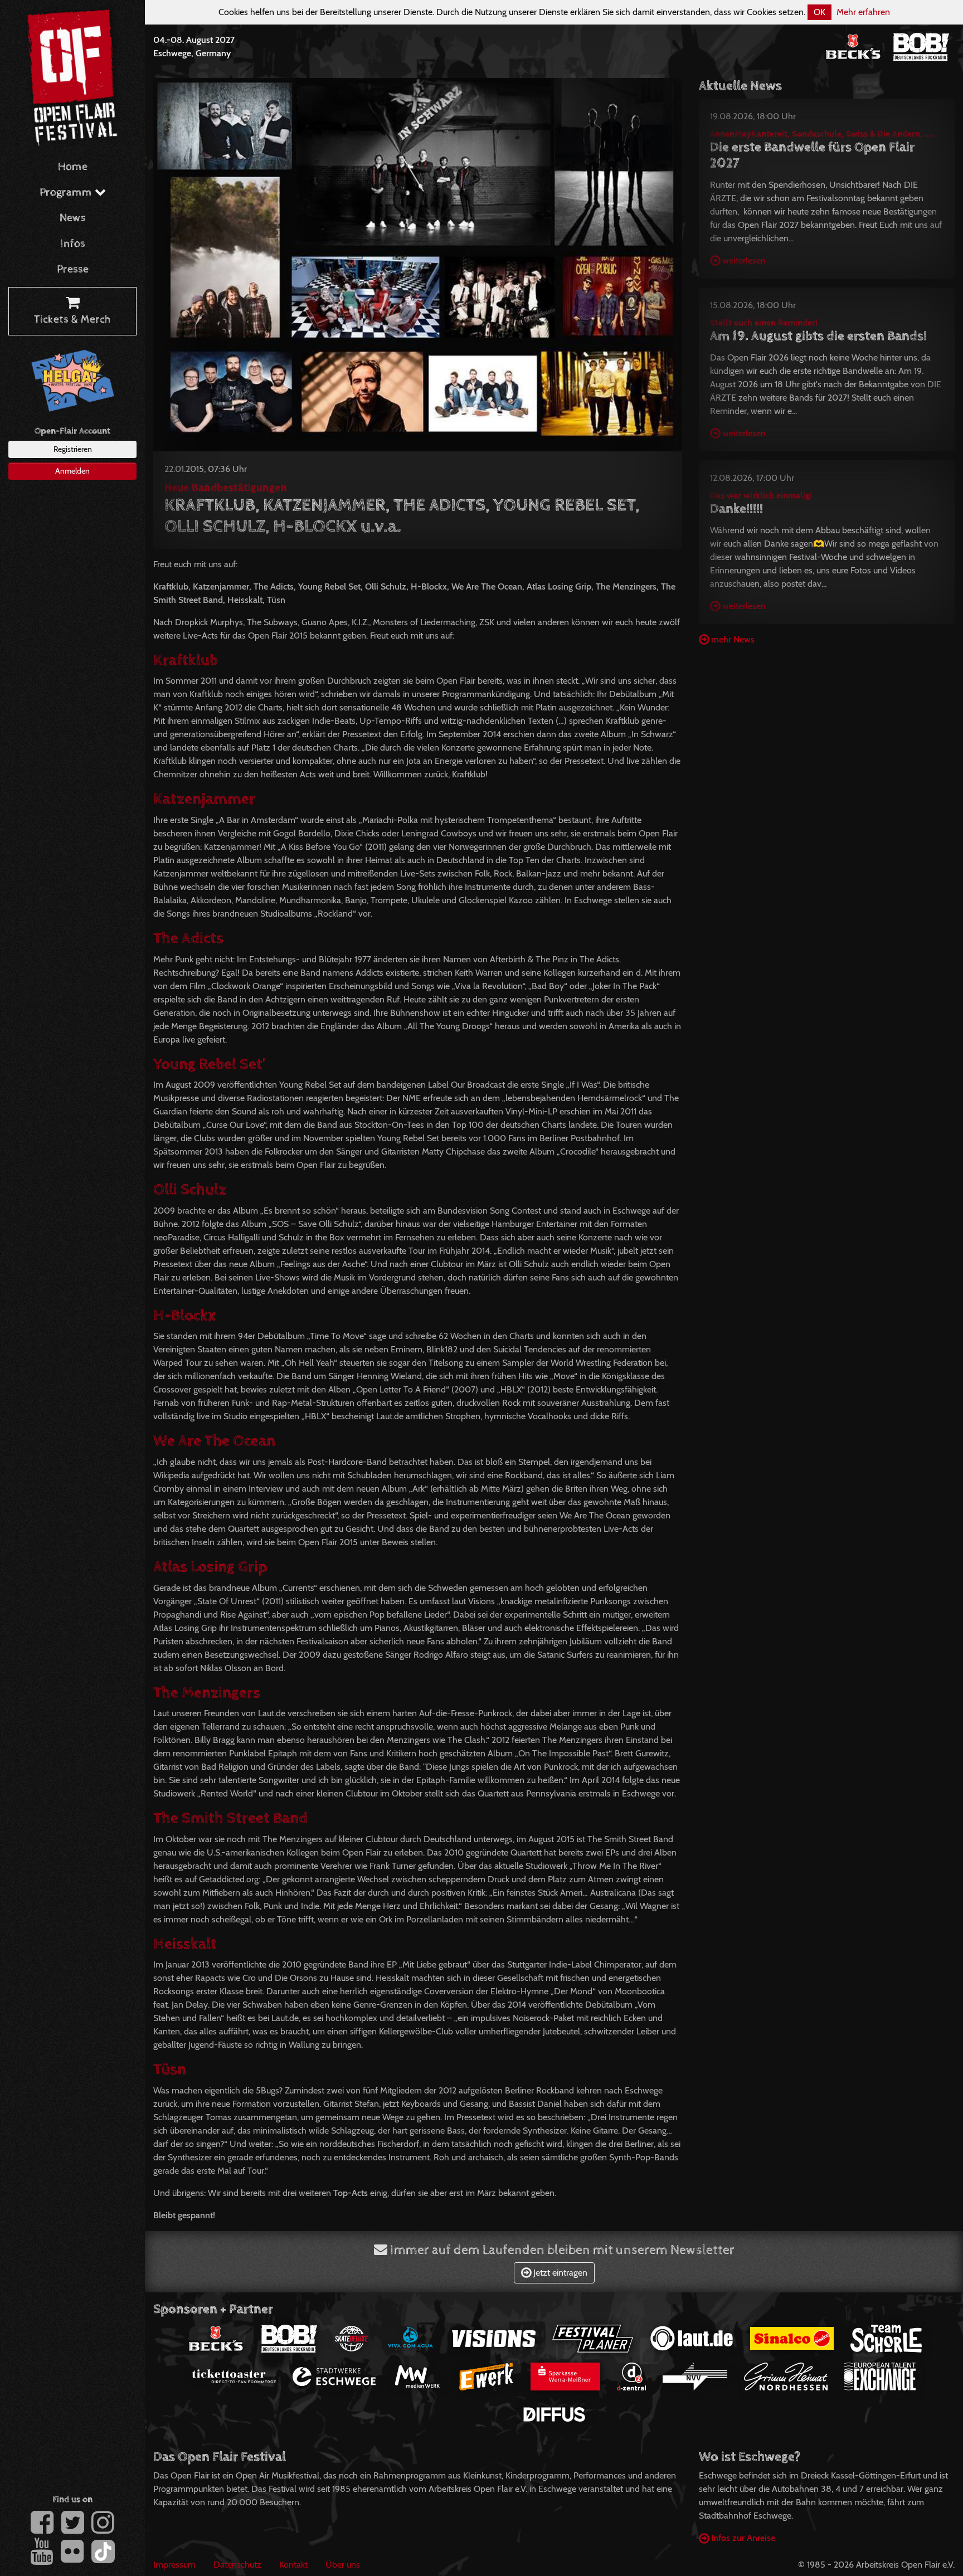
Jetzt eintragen (559, 2273)
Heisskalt (185, 1944)
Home (73, 167)
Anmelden (72, 471)
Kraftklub (186, 660)
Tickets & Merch (72, 320)
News (73, 218)
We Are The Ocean (214, 1441)
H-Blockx (184, 1316)
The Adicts (188, 938)
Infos (73, 244)
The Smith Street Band (230, 1818)
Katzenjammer (204, 799)
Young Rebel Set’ (210, 1064)
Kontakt (293, 2565)
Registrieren (73, 449)
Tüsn (170, 2069)
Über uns (343, 2565)
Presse (73, 269)
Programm (67, 193)
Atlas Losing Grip (210, 1567)
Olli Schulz (190, 1190)
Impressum (174, 2565)
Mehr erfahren (863, 12)
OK (819, 12)
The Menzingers (207, 1693)
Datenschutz (237, 2565)
